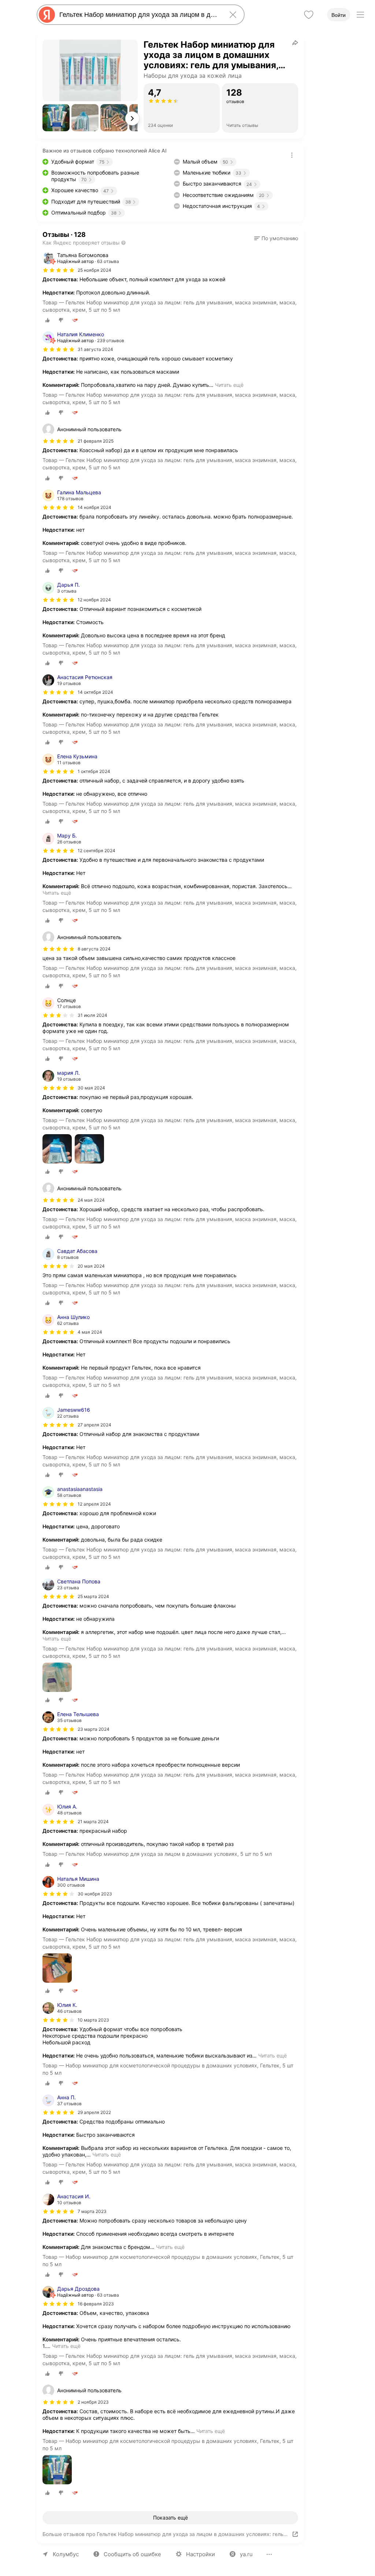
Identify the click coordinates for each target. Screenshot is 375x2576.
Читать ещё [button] (229, 385)
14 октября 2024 (95, 692)
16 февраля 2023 (96, 2304)
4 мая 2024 (90, 1332)
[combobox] (139, 15)
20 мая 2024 (91, 1266)
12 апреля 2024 (94, 1504)
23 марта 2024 (94, 1729)
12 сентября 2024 (96, 851)
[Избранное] (309, 15)
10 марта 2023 (93, 2020)
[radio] (48, 320)
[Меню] (360, 15)
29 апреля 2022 (94, 2112)
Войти (339, 15)
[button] (56, 118)
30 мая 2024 (91, 1088)
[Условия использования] (292, 155)
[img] (59, 270)
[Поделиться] (295, 43)
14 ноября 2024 (94, 507)
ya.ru (246, 2554)
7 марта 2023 (92, 2211)
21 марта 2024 (93, 1822)
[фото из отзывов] (57, 1149)
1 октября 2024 (94, 771)
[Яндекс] (47, 15)
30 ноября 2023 (95, 1894)
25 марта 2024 (93, 1596)
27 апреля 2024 (94, 1425)
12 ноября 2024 (94, 600)
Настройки (201, 2554)
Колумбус (66, 2554)
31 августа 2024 (95, 349)
